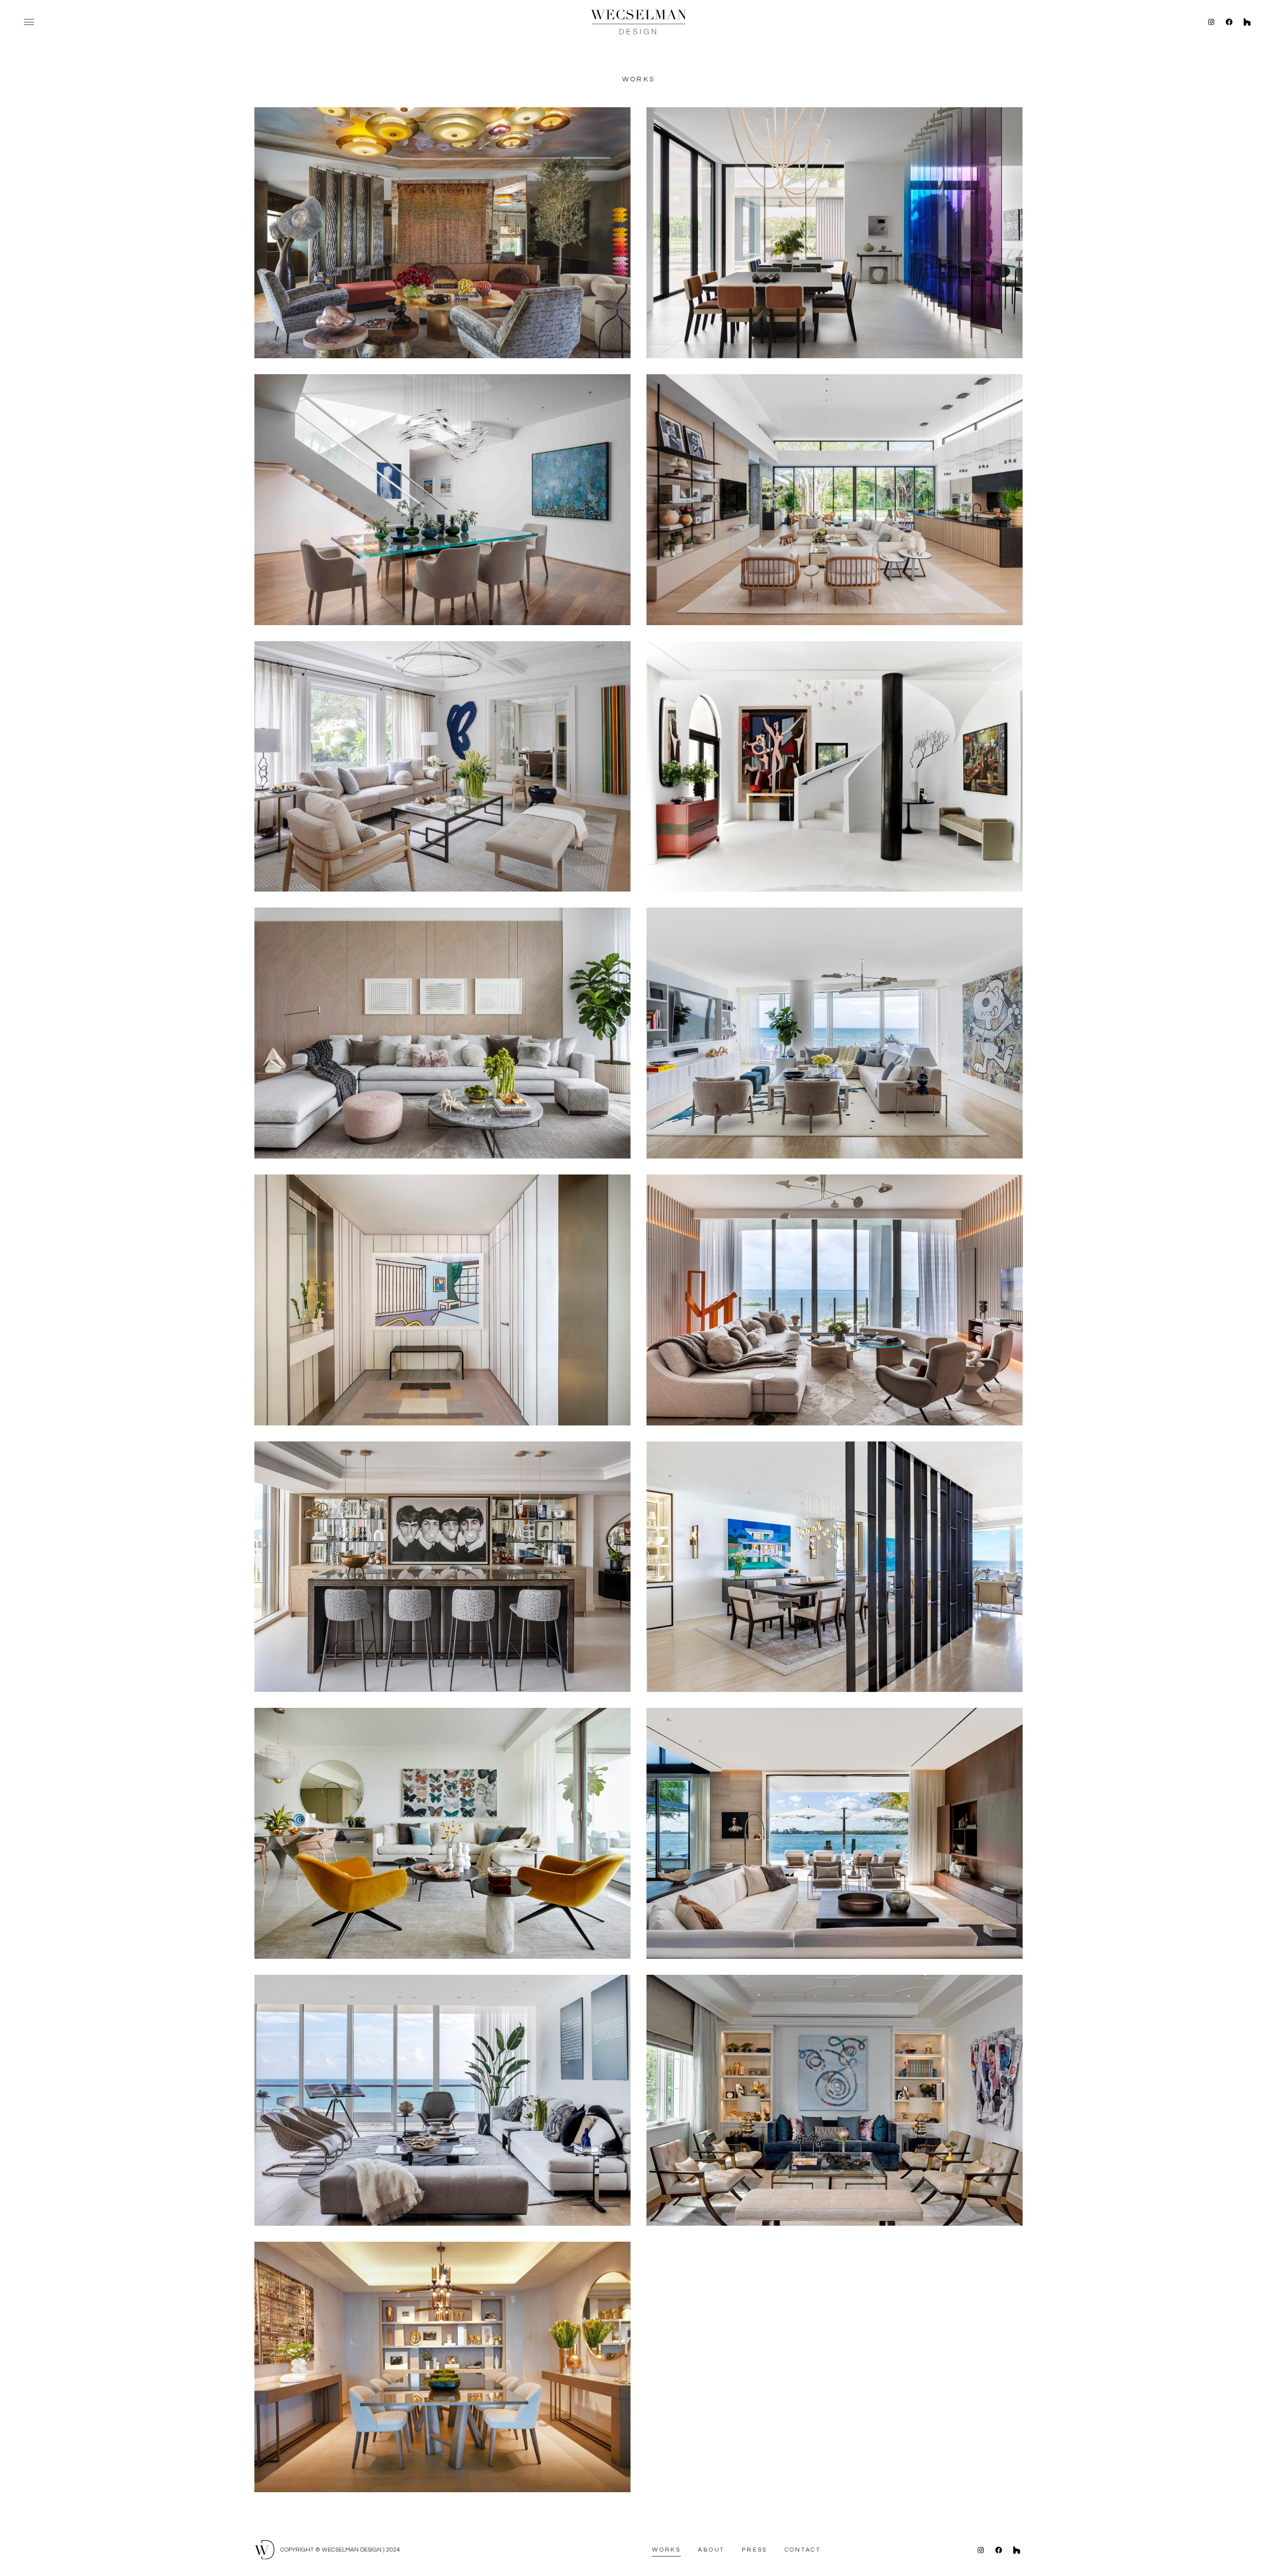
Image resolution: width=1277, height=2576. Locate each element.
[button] (29, 22)
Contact (803, 2550)
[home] (638, 22)
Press (754, 2550)
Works (666, 2550)
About (711, 2550)
